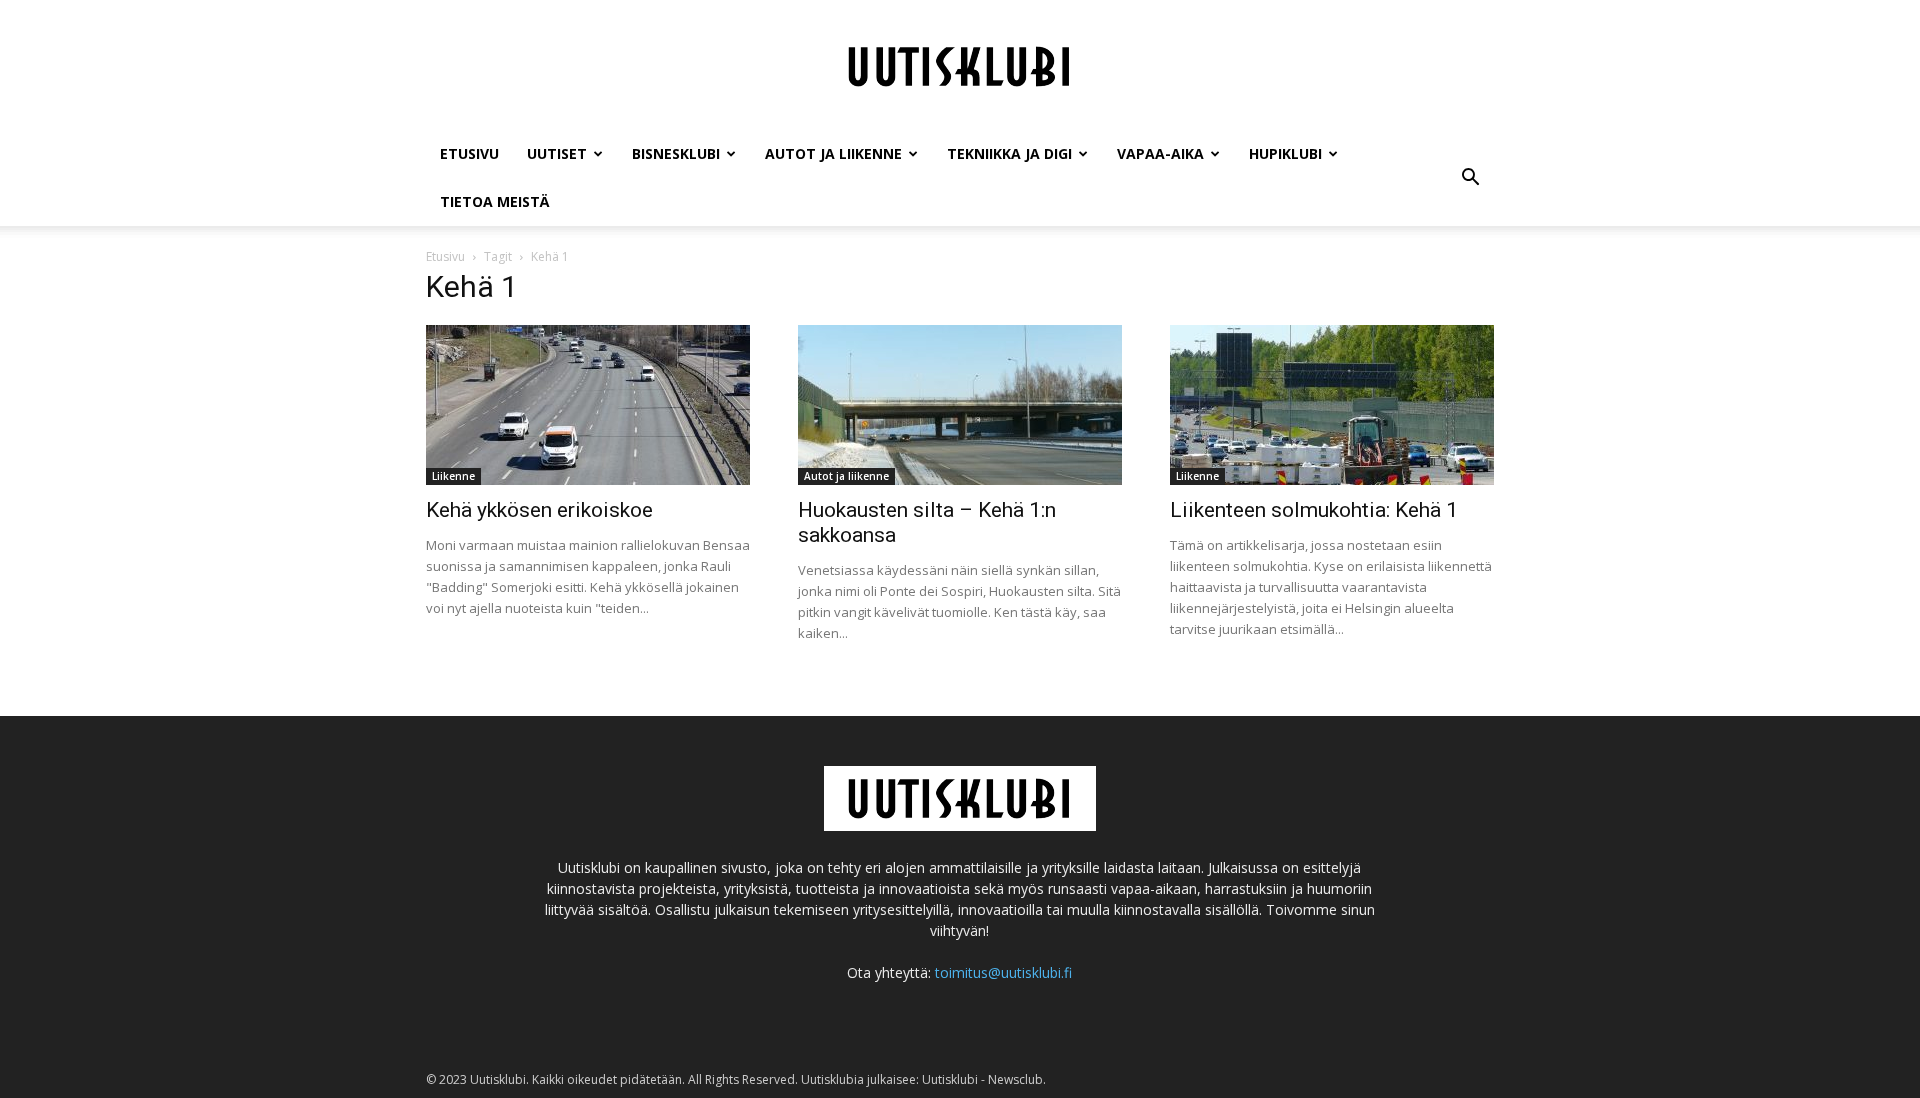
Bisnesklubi (676, 153)
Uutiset (557, 153)
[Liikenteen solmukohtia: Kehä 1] (1332, 405)
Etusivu (469, 153)
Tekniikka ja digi (1009, 153)
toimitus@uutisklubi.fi (1003, 972)
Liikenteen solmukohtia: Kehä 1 (1314, 510)
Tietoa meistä (494, 201)
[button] (1470, 178)
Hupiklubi (1285, 153)
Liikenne (453, 476)
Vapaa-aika (1160, 153)
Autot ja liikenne (833, 153)
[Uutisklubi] (960, 66)
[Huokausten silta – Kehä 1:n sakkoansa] (960, 405)
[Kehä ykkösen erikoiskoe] (588, 405)
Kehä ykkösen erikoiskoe (539, 510)
